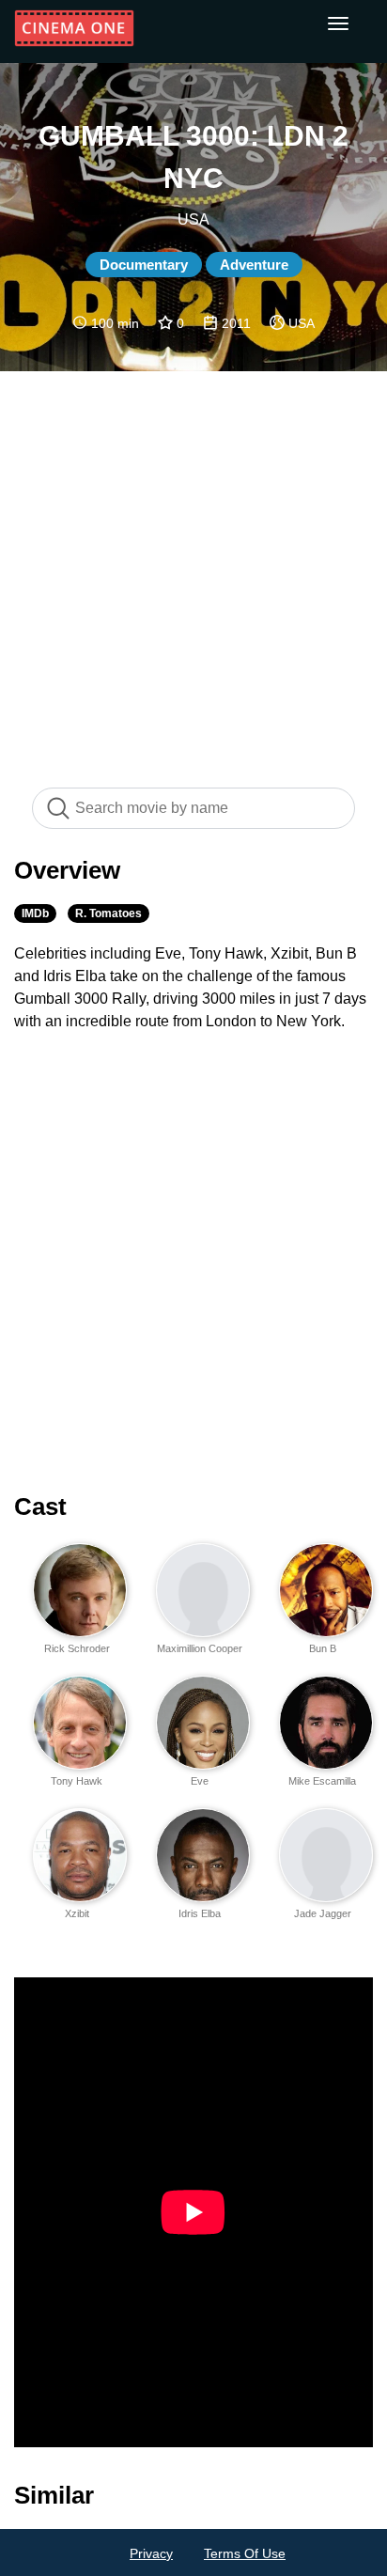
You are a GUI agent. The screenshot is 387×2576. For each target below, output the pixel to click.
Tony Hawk (77, 1781)
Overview (67, 870)
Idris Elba (200, 1913)
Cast (40, 1507)
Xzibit (77, 1913)
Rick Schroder (77, 1648)
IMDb (35, 913)
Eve (200, 1781)
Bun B (323, 1648)
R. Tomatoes (108, 913)
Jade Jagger (323, 1913)
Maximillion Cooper (200, 1648)
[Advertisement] (193, 570)
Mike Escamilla (322, 1781)
